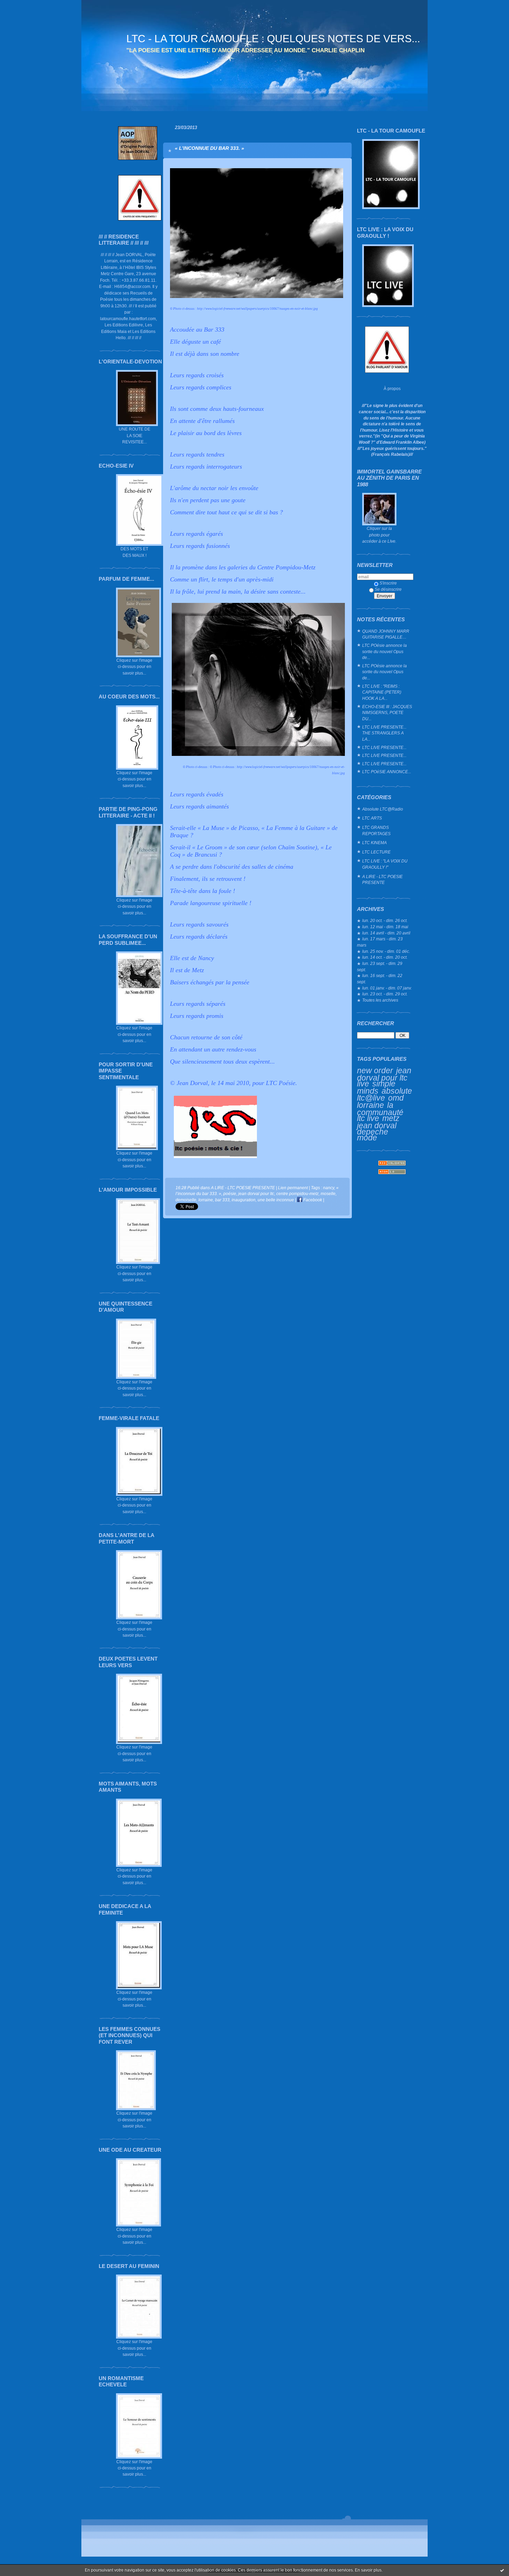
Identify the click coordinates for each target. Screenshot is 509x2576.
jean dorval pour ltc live (384, 1077)
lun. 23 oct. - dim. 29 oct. (385, 994)
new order (375, 1070)
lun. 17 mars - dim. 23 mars (380, 942)
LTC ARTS (372, 818)
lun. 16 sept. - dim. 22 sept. (380, 979)
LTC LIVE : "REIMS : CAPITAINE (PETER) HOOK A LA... (382, 692)
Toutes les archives (380, 1000)
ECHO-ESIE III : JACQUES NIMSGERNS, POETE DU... (387, 713)
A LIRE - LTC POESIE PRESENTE (382, 880)
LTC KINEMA (374, 843)
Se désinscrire (388, 589)
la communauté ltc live (380, 1112)
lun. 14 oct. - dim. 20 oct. (385, 957)
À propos (392, 388)
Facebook (312, 1200)
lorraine (370, 1105)
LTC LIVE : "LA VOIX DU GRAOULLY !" (385, 864)
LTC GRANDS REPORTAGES (376, 830)
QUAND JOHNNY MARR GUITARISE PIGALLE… (386, 634)
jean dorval (377, 1126)
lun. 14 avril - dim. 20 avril (386, 933)
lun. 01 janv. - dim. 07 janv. (387, 988)
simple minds (376, 1087)
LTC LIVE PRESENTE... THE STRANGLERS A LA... (384, 733)
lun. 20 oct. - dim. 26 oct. (385, 920)
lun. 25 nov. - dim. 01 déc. (386, 951)
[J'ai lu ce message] (502, 2570)
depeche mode (373, 1135)
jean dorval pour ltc (256, 1194)
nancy (329, 1188)
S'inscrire (388, 583)
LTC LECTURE (376, 852)
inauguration (244, 1200)
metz (391, 1118)
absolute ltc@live (385, 1095)
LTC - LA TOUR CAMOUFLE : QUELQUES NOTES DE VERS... (273, 39)
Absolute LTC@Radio (383, 809)
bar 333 (222, 1200)
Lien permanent (293, 1188)
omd (396, 1098)
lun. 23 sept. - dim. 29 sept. (380, 966)
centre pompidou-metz (297, 1194)
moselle (328, 1194)
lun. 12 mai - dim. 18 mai (385, 927)
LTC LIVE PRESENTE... (384, 747)
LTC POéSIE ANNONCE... (387, 772)
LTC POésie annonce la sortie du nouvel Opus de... (385, 651)
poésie (230, 1194)
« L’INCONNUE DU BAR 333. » (209, 148)
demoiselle (186, 1200)
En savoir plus (368, 2570)
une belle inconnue (276, 1200)
